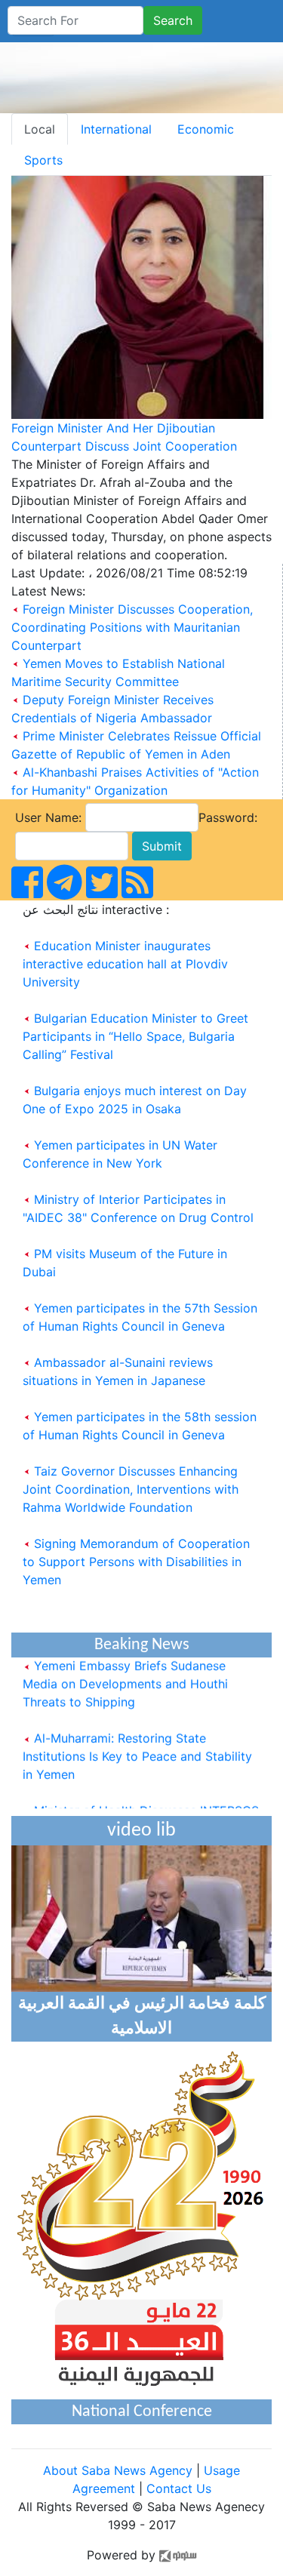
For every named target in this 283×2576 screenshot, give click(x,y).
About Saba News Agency (120, 2470)
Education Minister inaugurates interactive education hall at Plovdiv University (125, 964)
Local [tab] (40, 129)
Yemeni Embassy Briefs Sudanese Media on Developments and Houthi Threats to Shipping (125, 1676)
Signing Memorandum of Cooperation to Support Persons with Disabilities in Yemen (136, 1562)
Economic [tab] (206, 129)
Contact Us (179, 2488)
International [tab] (116, 129)
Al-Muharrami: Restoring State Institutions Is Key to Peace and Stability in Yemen (137, 1749)
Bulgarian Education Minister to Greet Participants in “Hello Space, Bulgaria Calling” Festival (135, 1036)
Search (173, 20)
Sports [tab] (43, 160)
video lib (141, 1831)
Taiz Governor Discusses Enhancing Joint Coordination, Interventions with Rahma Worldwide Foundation (131, 1489)
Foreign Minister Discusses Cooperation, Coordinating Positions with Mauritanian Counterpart (132, 627)
